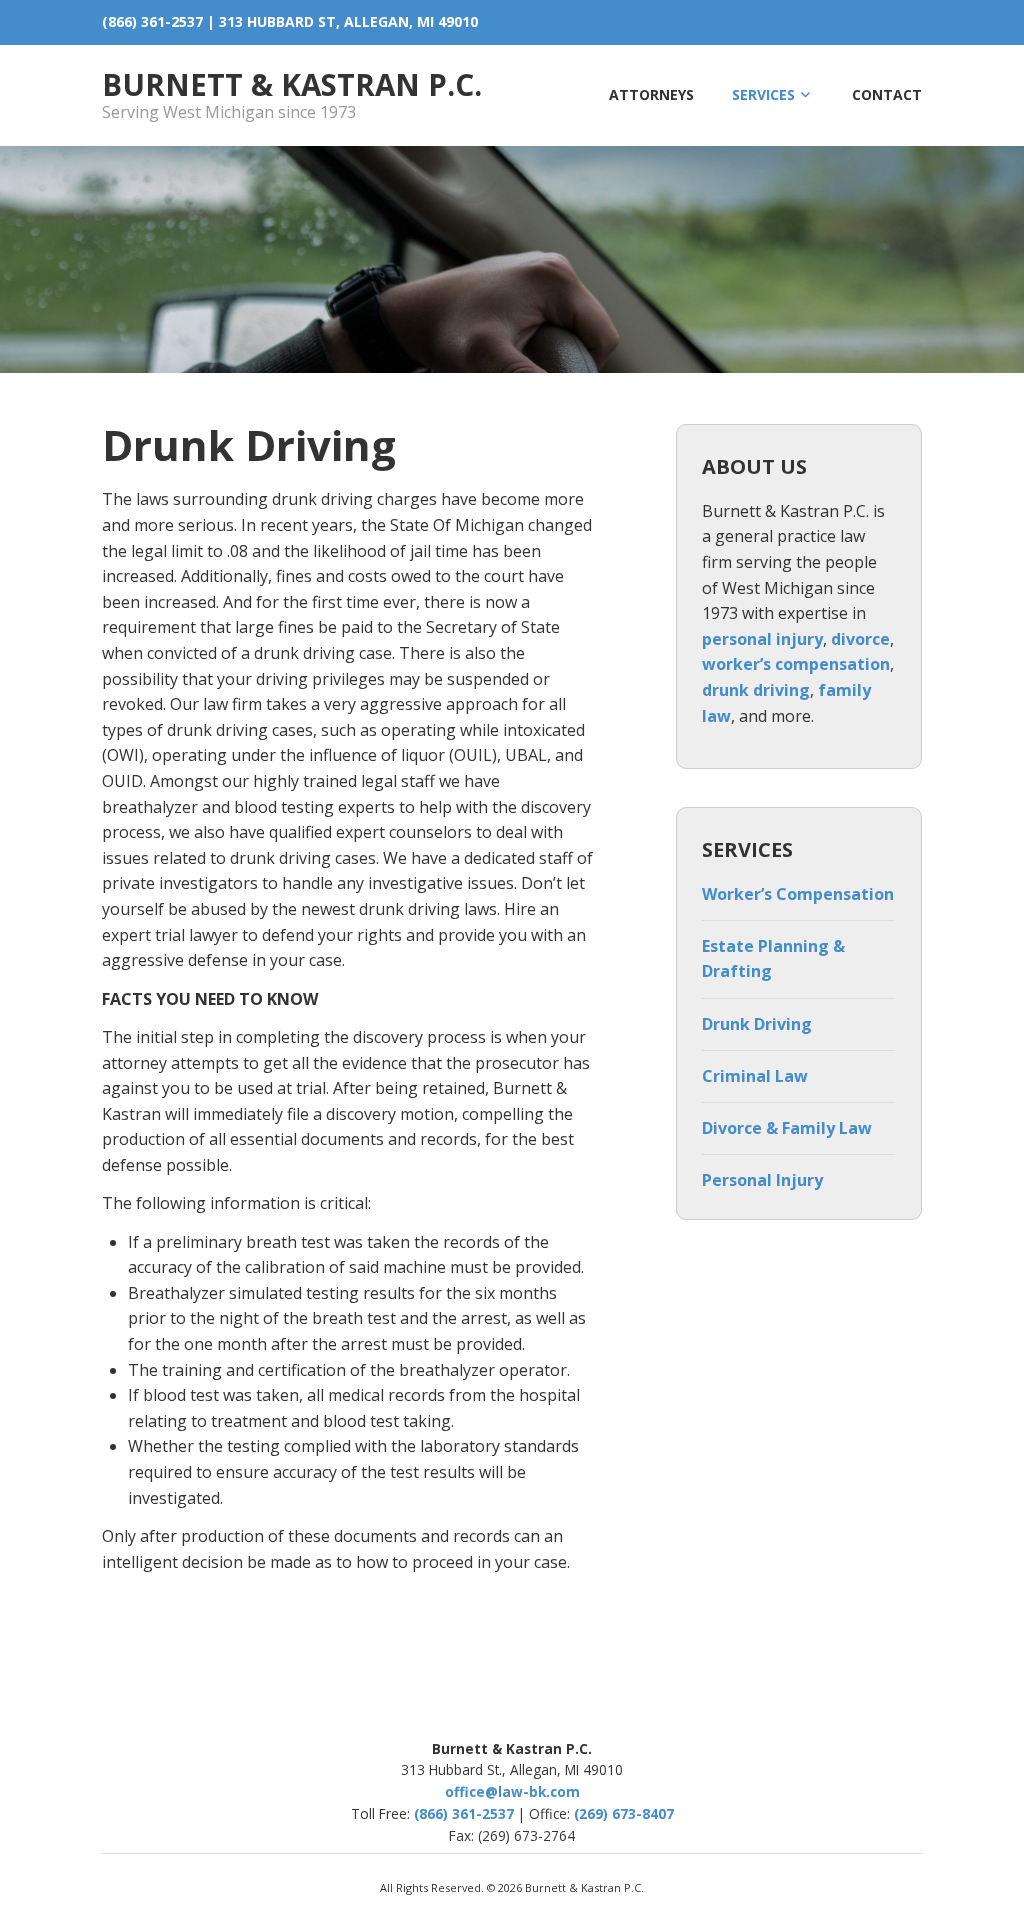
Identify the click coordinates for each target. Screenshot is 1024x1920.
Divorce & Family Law (787, 1128)
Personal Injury (762, 1180)
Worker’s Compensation (798, 894)
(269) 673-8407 (624, 1813)
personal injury (762, 639)
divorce (860, 639)
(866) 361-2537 (152, 21)
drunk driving (756, 690)
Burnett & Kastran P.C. (292, 84)
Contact (887, 94)
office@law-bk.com (512, 1791)
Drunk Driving (757, 1024)
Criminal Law (755, 1076)
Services (763, 94)
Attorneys (651, 94)
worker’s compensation (796, 664)
